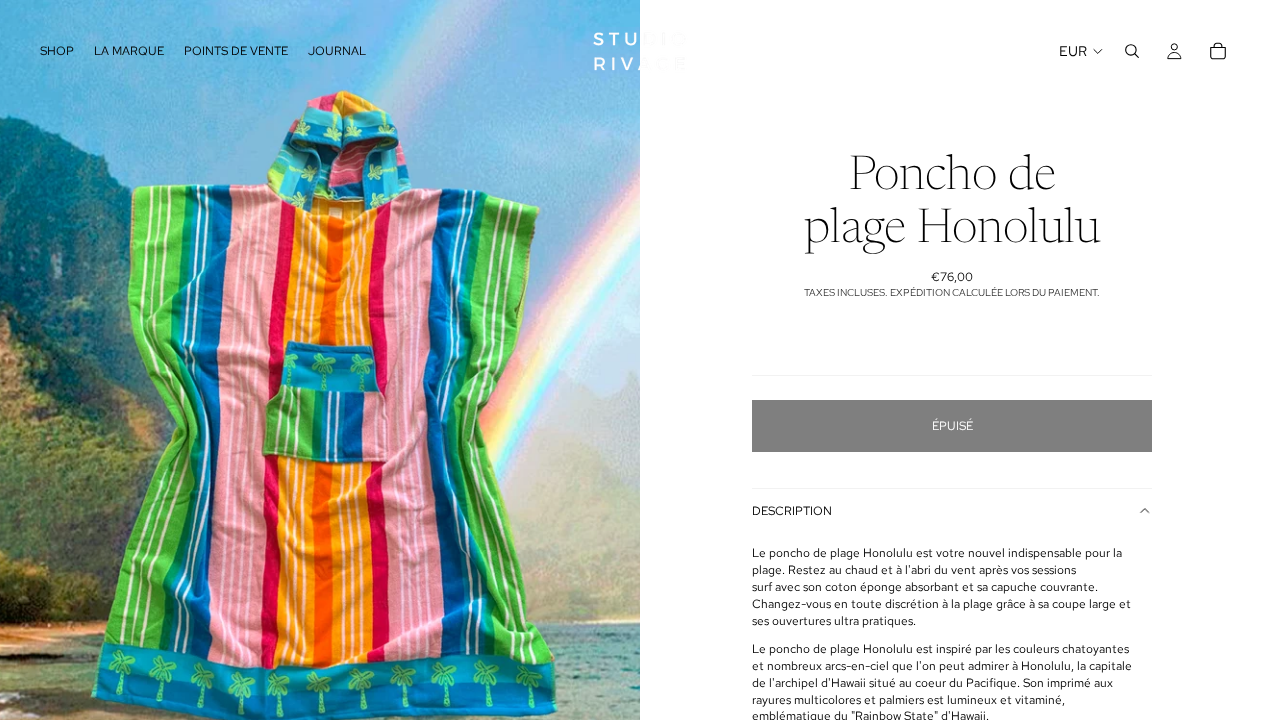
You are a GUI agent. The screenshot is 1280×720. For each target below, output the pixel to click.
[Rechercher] (1132, 51)
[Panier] (1218, 51)
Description (792, 511)
